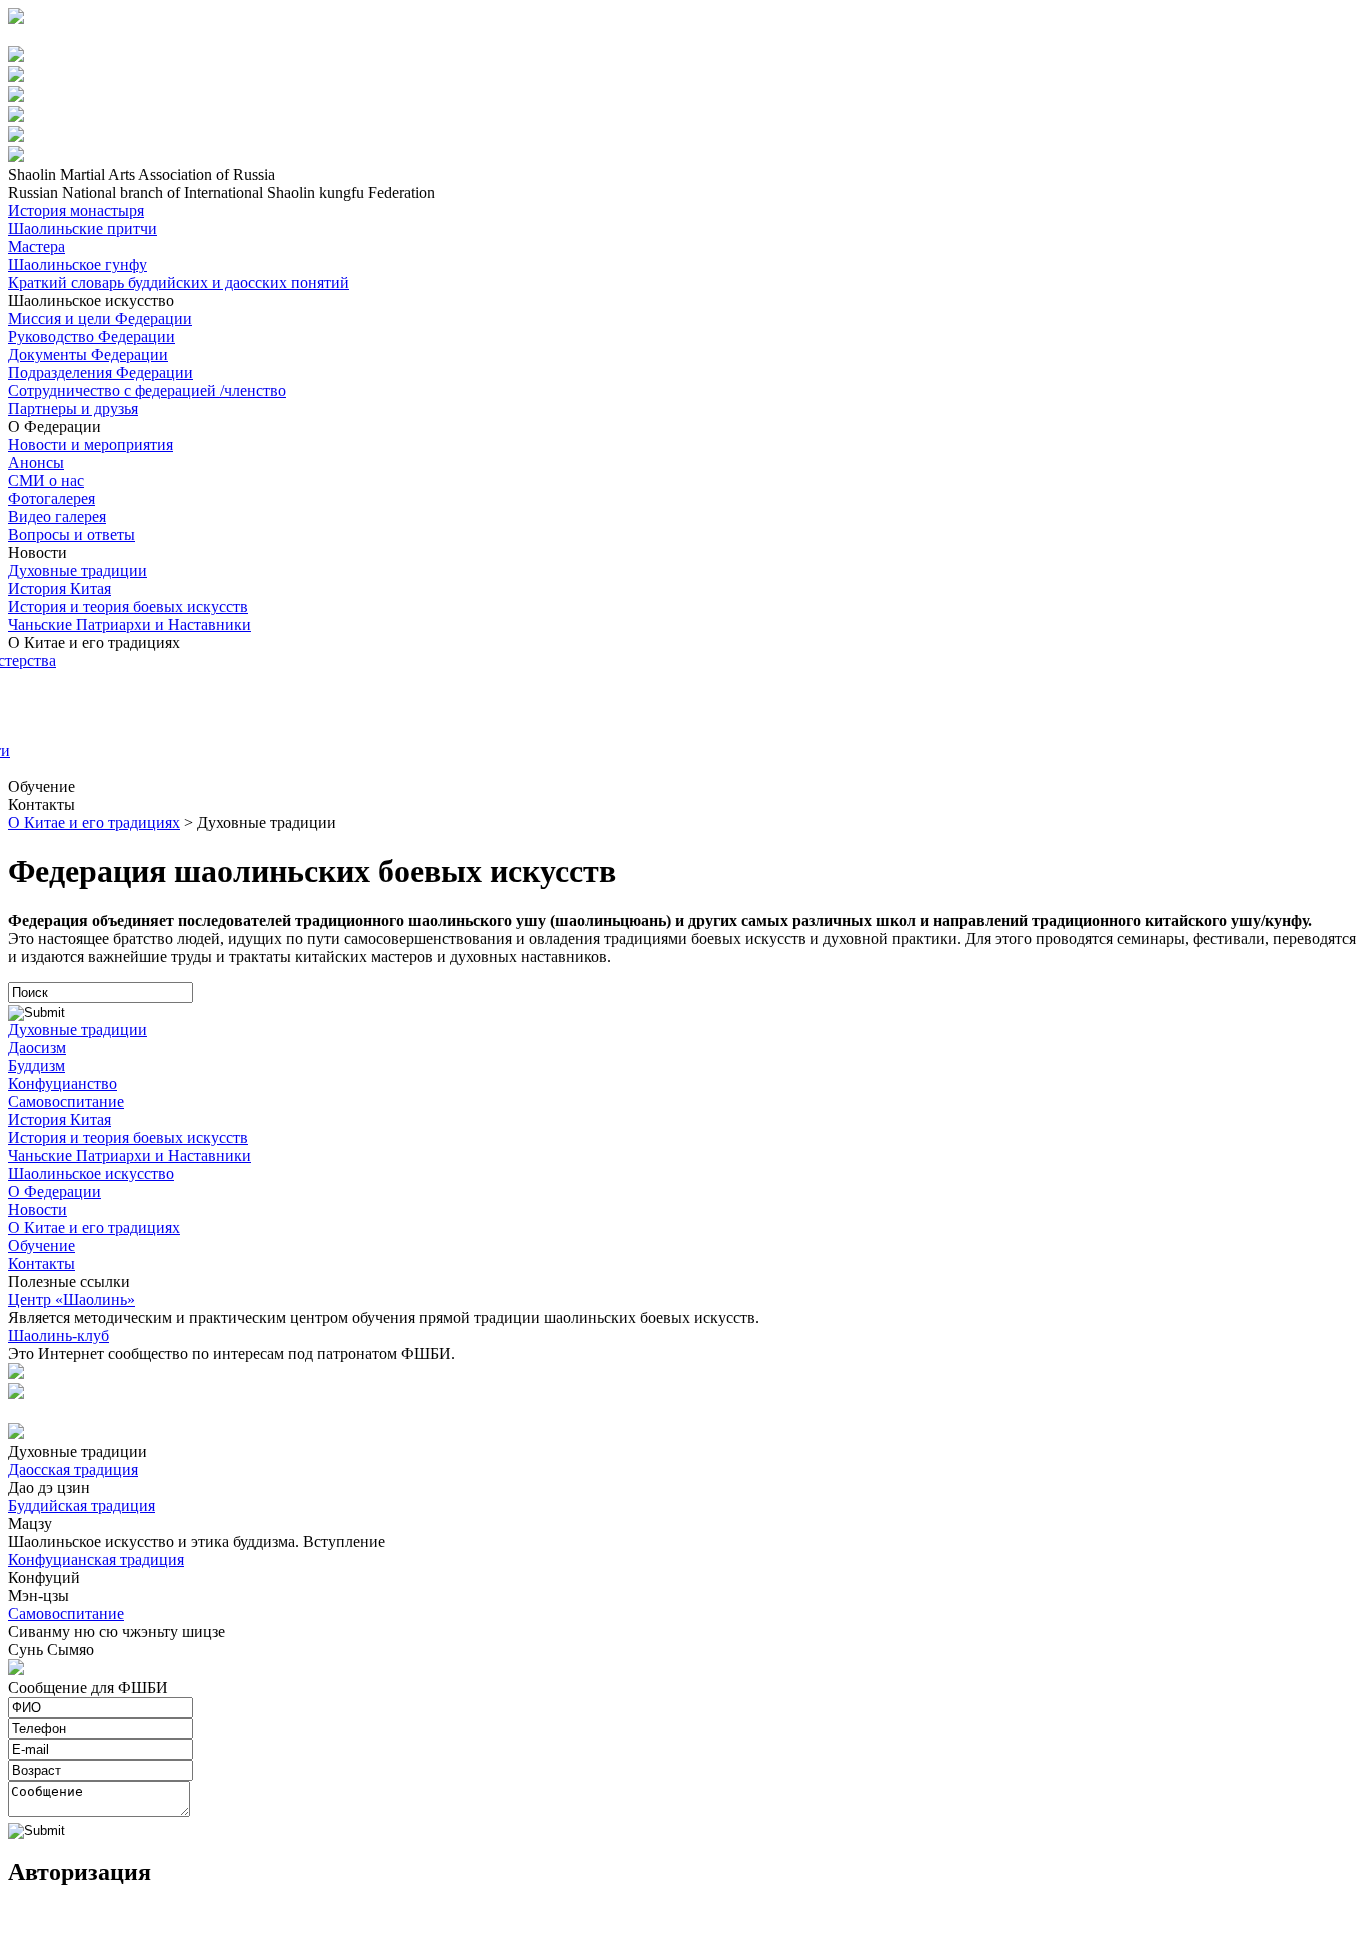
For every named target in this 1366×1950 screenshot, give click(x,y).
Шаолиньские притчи (82, 228)
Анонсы (36, 462)
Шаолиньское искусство (91, 1173)
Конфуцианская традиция (96, 1559)
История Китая (59, 588)
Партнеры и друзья (73, 408)
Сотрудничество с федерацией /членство (147, 390)
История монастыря (76, 210)
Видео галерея (57, 516)
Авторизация (56, 36)
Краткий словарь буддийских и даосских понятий (178, 282)
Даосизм (37, 1047)
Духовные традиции (77, 570)
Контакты (41, 1263)
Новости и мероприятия (90, 444)
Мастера (36, 246)
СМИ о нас (46, 480)
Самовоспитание (66, 1101)
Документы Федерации (88, 354)
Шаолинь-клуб (58, 1335)
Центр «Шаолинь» (71, 1299)
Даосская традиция (73, 1469)
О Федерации (54, 1191)
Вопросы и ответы (71, 534)
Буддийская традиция (81, 1505)
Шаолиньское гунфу (77, 264)
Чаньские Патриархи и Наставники (129, 624)
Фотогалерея (51, 498)
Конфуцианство (62, 1083)
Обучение (41, 1245)
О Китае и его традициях (94, 822)
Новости (37, 1209)
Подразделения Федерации (100, 372)
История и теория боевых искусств (128, 606)
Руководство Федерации (91, 336)
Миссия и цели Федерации (100, 318)
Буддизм (36, 1065)
